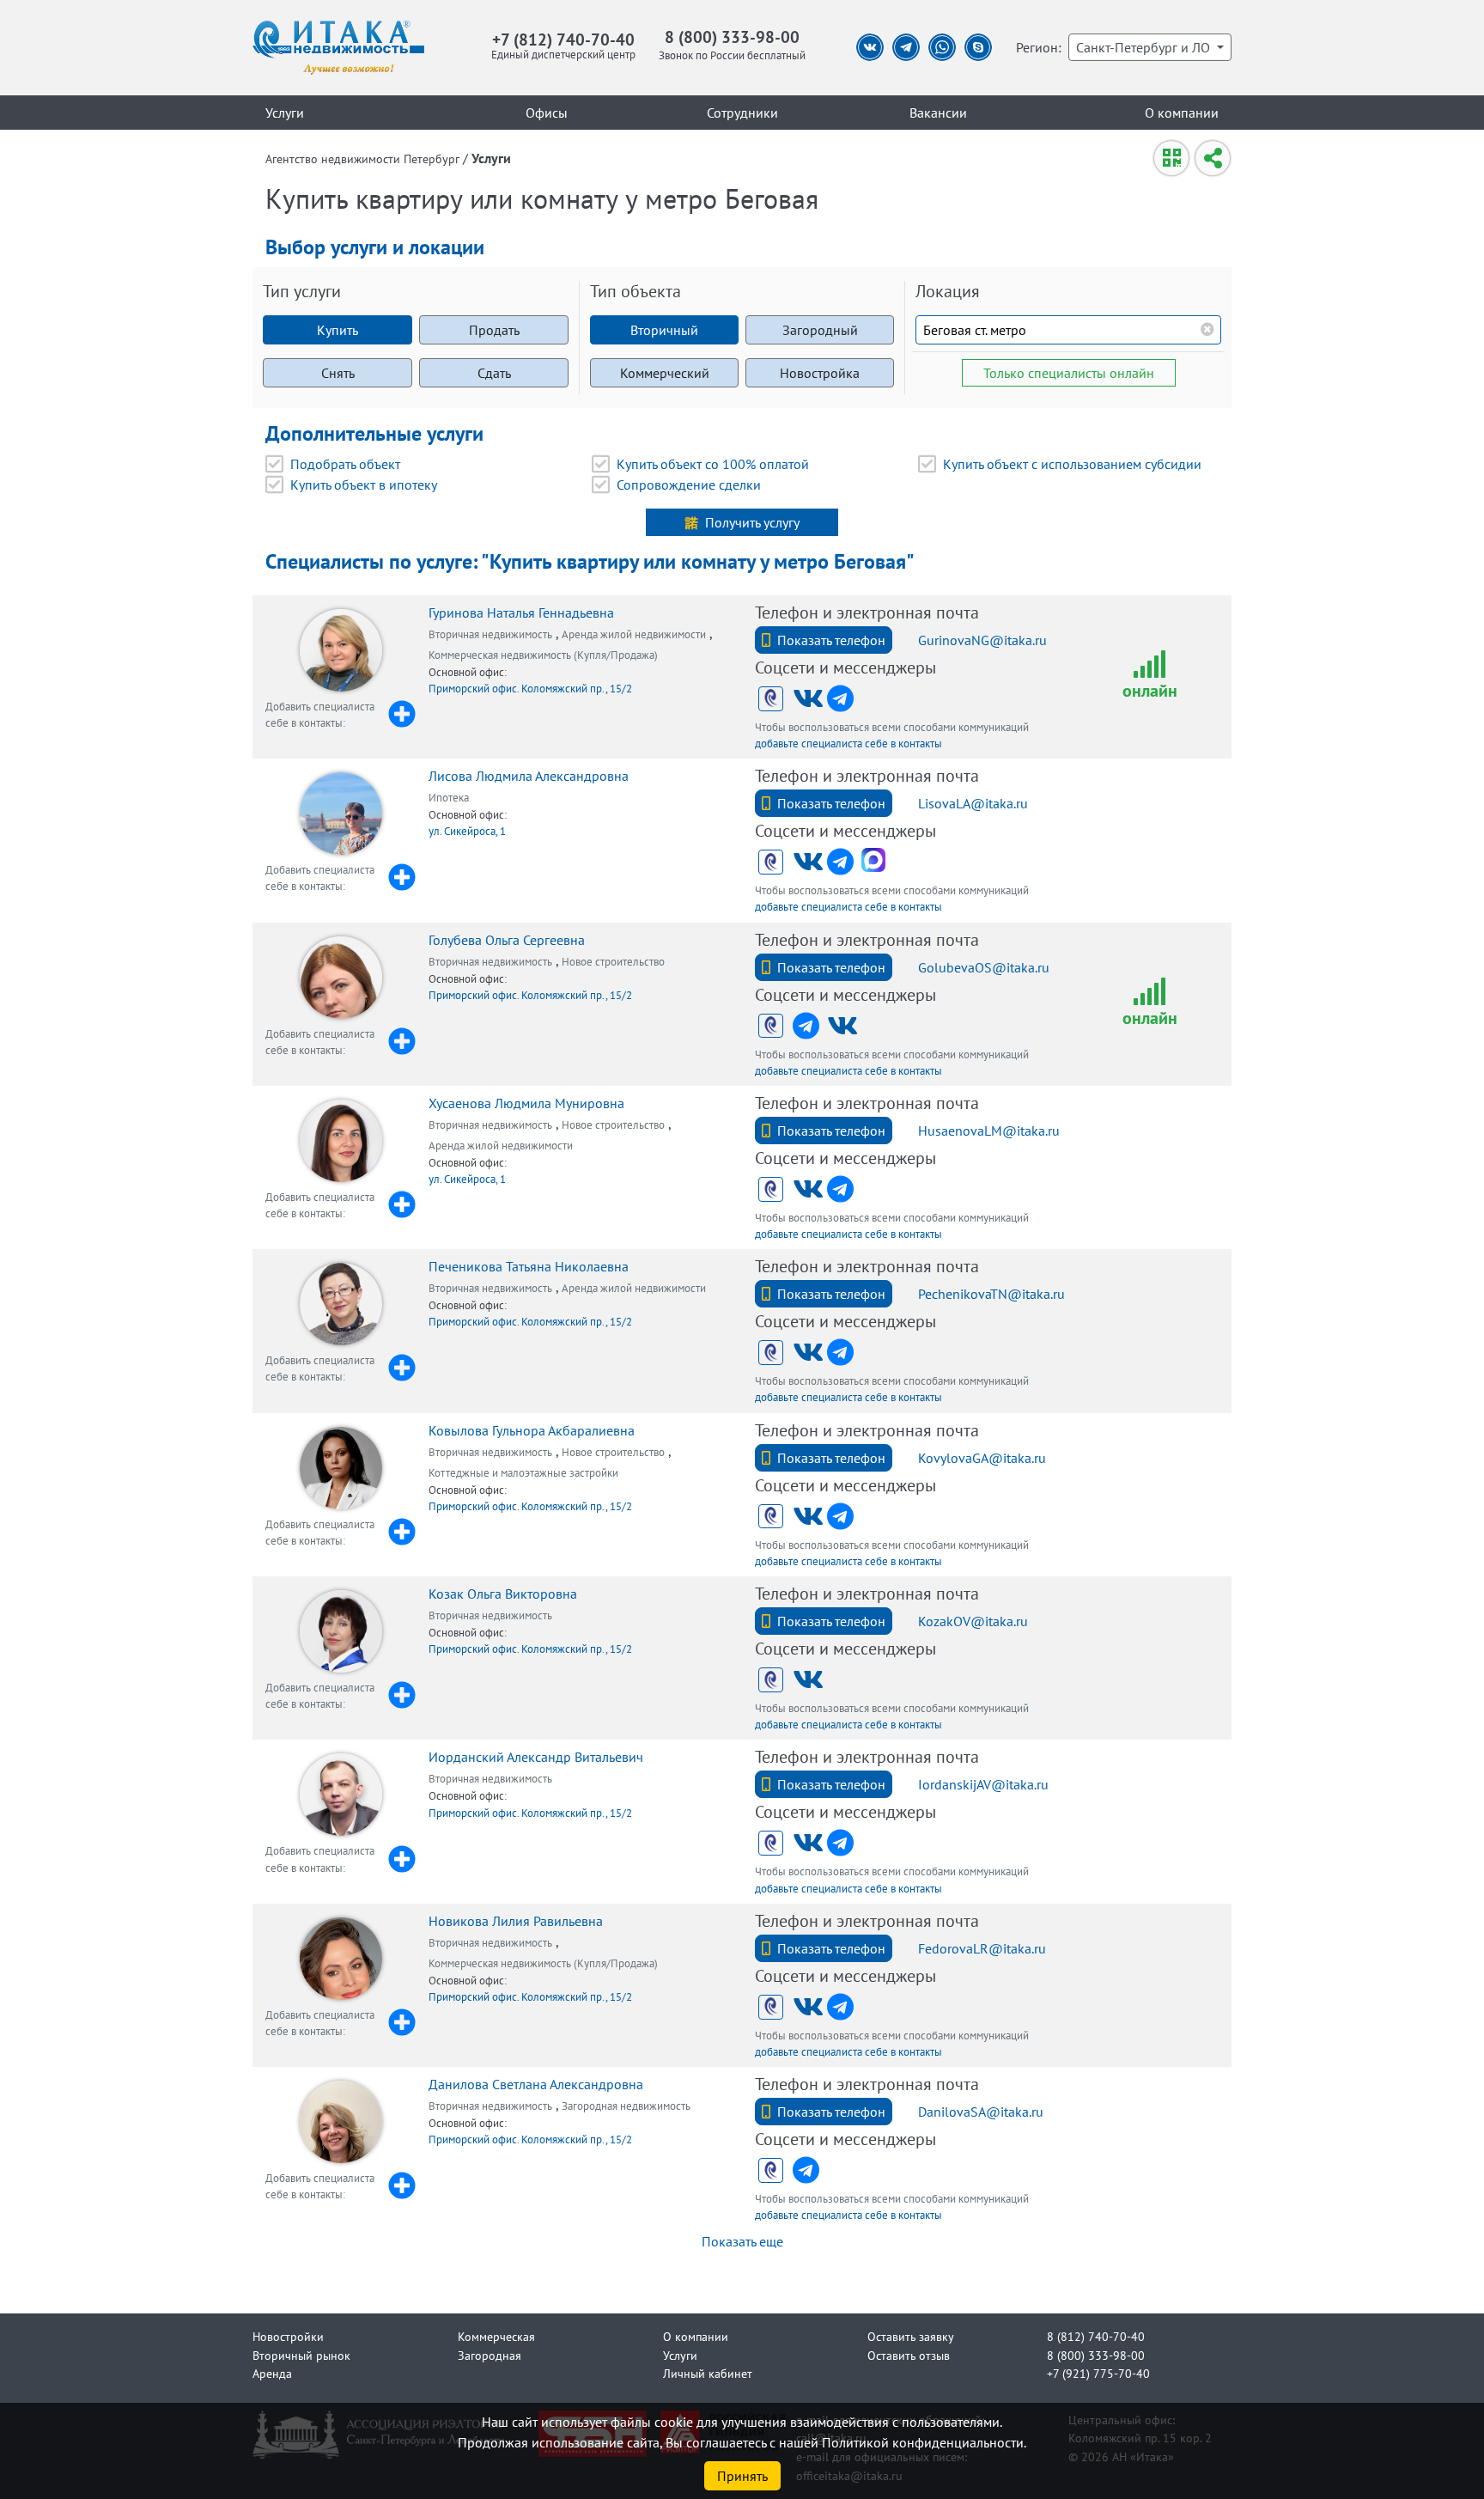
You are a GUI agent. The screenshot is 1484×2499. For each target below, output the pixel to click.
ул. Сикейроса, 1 (467, 831)
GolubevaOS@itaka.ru (984, 967)
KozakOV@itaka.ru (973, 1621)
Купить (338, 330)
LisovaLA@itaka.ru (973, 803)
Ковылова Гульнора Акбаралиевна (532, 1430)
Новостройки (288, 2336)
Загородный (820, 330)
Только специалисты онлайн (1069, 373)
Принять (742, 2476)
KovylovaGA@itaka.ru (982, 1458)
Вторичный (664, 330)
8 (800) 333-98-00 (732, 37)
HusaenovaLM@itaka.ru (989, 1131)
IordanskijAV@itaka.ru (983, 1784)
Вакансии (938, 113)
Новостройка (820, 373)
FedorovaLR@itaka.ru (982, 1948)
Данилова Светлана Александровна (536, 2084)
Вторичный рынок (301, 2355)
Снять (338, 373)
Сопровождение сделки (689, 485)
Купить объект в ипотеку (364, 485)
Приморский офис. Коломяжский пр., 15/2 (530, 689)
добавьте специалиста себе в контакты (848, 744)
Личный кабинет (708, 2373)
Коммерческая (496, 2336)
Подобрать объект (345, 464)
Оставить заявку (911, 2336)
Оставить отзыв (909, 2355)
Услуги (285, 113)
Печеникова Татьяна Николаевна (529, 1266)
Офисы (547, 113)
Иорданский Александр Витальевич (536, 1757)
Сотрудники (742, 113)
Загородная (490, 2355)
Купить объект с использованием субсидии (1072, 464)
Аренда (272, 2373)
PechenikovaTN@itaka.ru (991, 1294)
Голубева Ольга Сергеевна (507, 940)
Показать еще (742, 2241)
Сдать (494, 373)
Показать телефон (831, 640)
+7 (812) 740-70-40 (563, 39)
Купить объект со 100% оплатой (713, 464)
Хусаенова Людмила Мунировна (526, 1103)
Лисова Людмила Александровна (529, 776)
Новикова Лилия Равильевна (516, 1921)
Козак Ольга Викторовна (503, 1594)
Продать (494, 330)
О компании (1182, 113)
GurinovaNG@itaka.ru (982, 640)
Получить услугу (752, 522)
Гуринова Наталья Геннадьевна (521, 613)
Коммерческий (665, 373)
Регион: (1039, 47)
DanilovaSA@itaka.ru (981, 2112)
